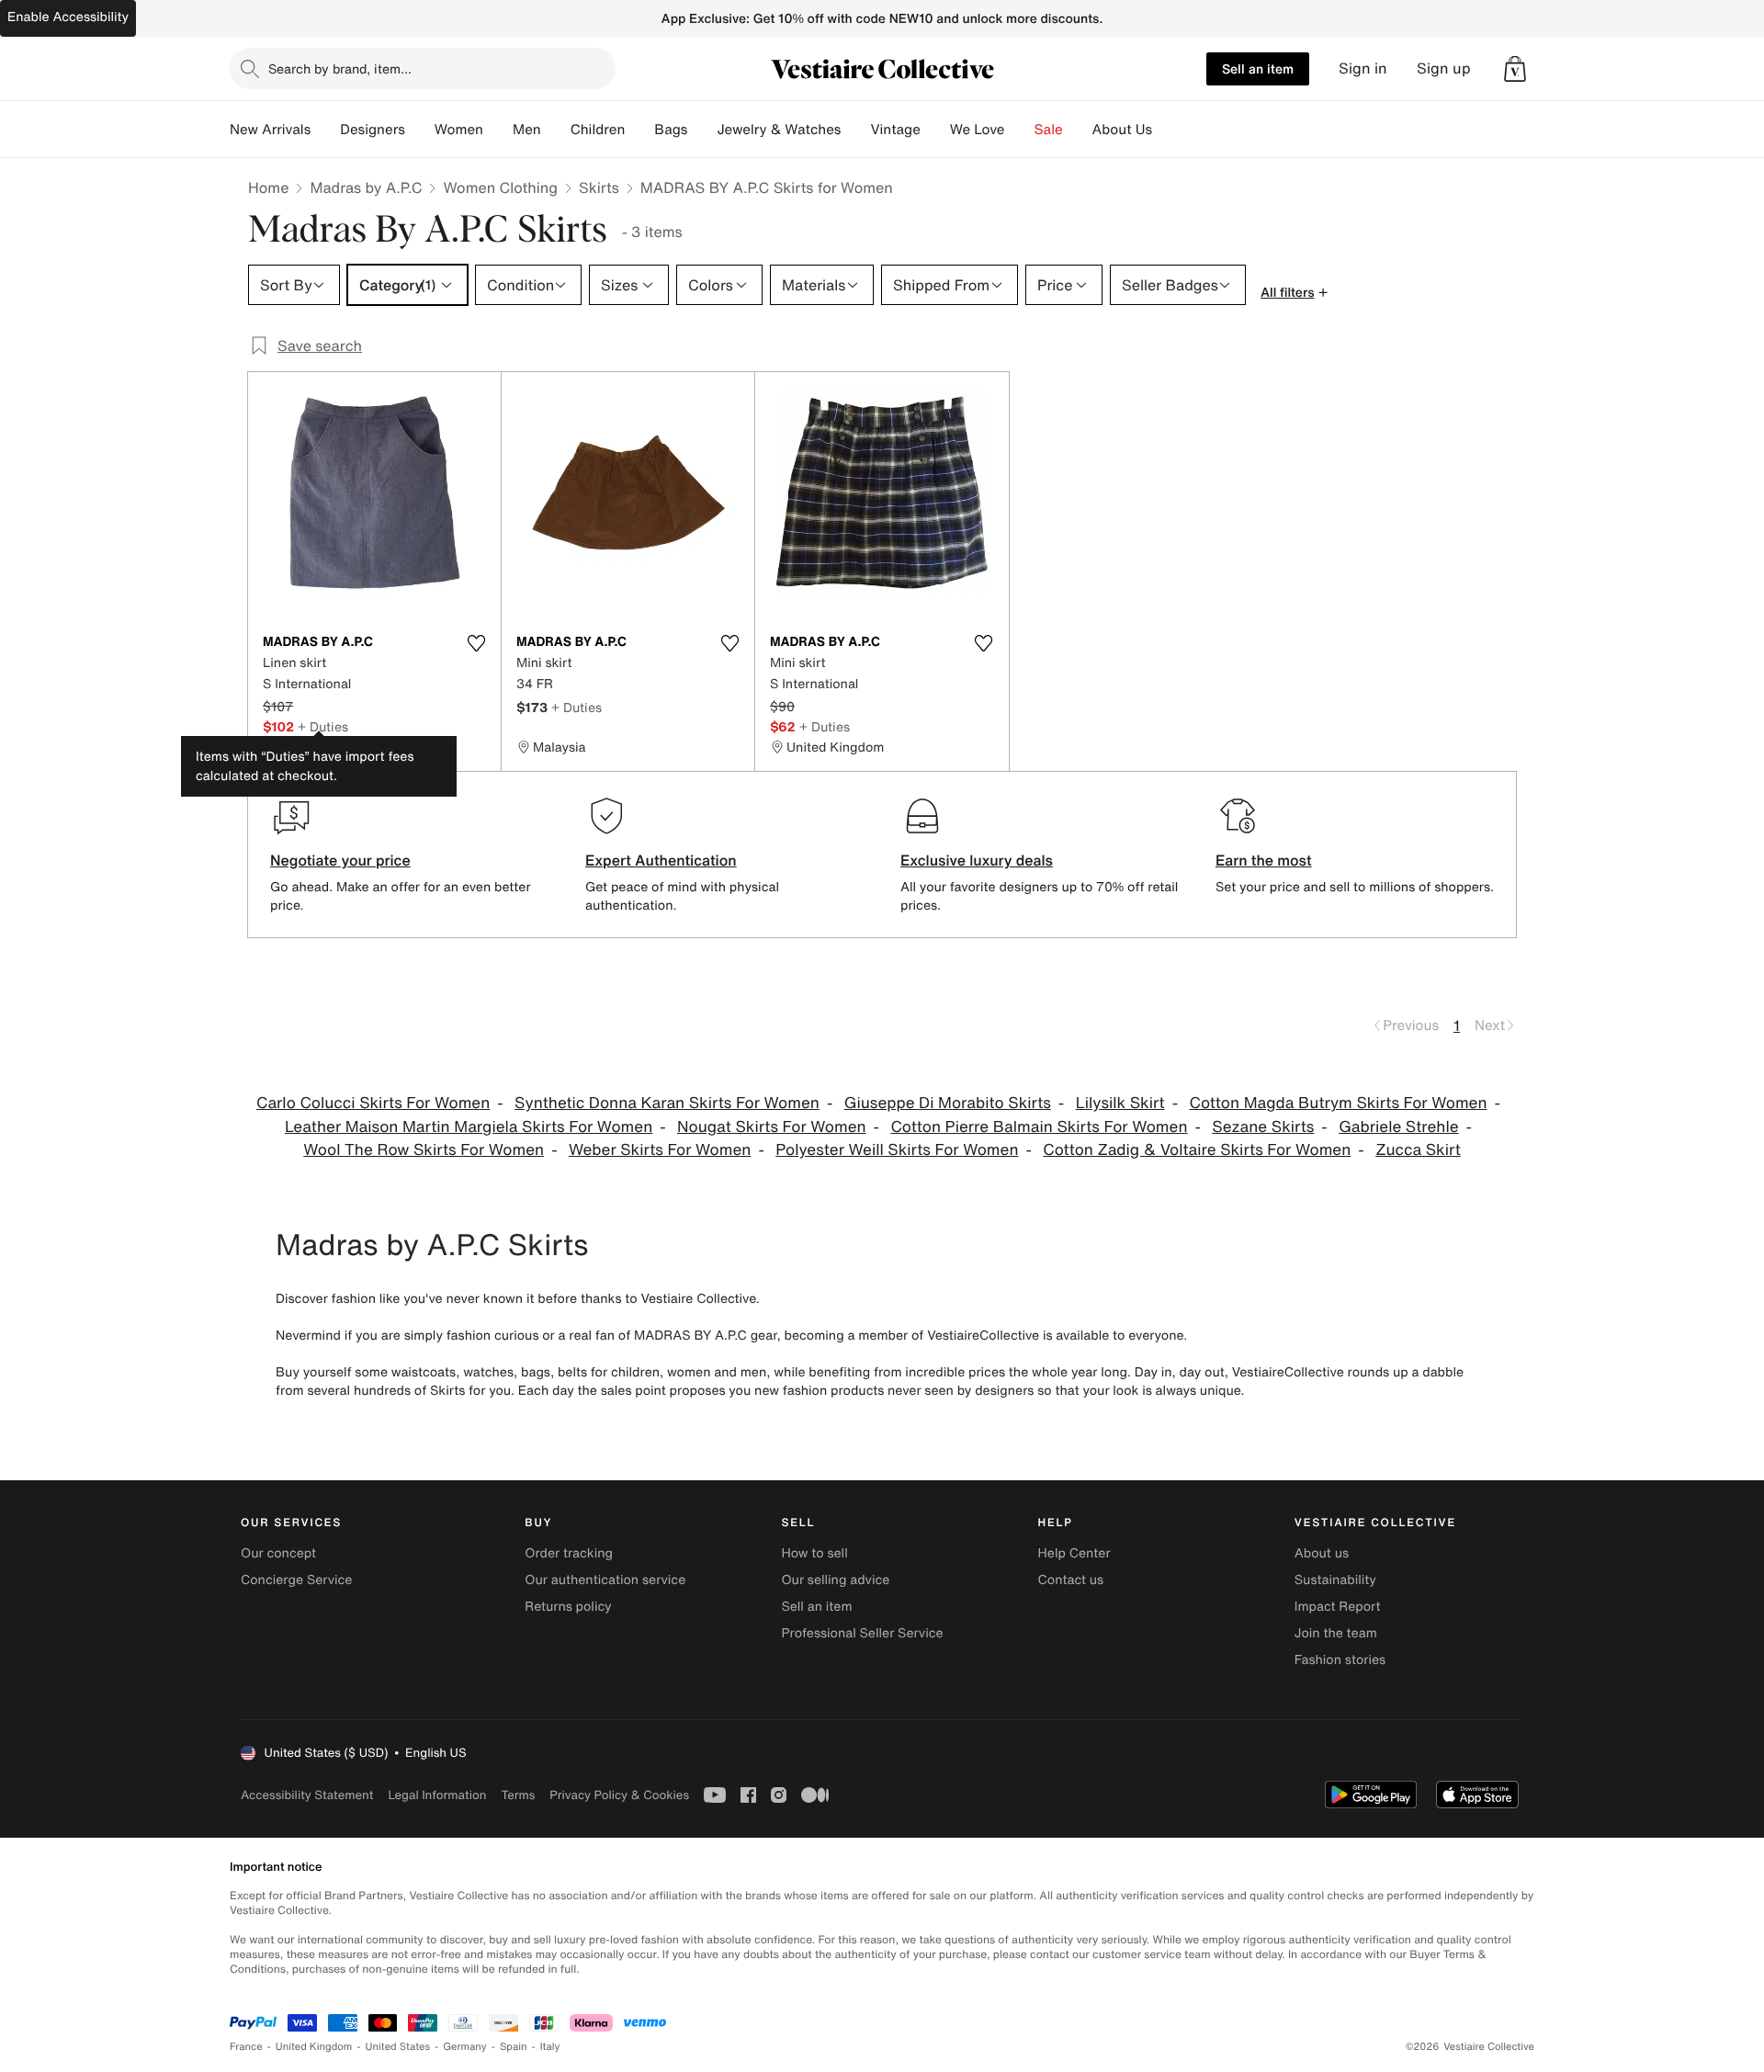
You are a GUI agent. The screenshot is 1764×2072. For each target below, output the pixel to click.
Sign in (1363, 68)
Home (268, 187)
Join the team (1336, 1633)
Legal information (437, 1795)
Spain (514, 2047)
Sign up (1444, 68)
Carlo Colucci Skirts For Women (373, 1103)
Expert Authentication (661, 860)
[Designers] (420, 130)
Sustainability (1335, 1580)
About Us (1122, 130)
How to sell (814, 1553)
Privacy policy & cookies (619, 1795)
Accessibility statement (307, 1795)
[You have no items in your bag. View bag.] (1515, 69)
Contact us (1071, 1580)
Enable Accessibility (68, 17)
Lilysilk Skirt (1120, 1103)
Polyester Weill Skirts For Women (897, 1150)
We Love (978, 130)
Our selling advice (835, 1580)
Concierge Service (296, 1580)
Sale (1049, 130)
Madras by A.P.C (366, 187)
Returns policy (568, 1607)
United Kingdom (314, 2047)
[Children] (639, 130)
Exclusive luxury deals (977, 860)
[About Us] (1167, 130)
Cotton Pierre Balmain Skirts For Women (1039, 1127)
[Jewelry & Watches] (855, 130)
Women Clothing (500, 187)
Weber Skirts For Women (660, 1150)
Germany (465, 2047)
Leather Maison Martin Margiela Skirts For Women (469, 1127)
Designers (373, 130)
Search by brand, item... (340, 68)
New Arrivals (270, 130)
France (246, 2047)
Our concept (278, 1553)
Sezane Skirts (1263, 1127)
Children (598, 130)
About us (1322, 1553)
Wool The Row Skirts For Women (424, 1150)
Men (527, 130)
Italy (550, 2047)
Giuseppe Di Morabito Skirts (948, 1103)
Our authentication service (605, 1580)
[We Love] (1020, 130)
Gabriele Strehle (1398, 1127)
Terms (518, 1795)
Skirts (599, 187)
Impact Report (1338, 1607)
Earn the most (1264, 860)
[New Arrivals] (325, 130)
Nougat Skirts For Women (772, 1127)
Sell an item (1258, 68)
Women (459, 130)
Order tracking (569, 1553)
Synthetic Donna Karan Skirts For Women (667, 1103)
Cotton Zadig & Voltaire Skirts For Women (1197, 1150)
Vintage (895, 130)
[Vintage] (935, 130)
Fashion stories (1340, 1660)
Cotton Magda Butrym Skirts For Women (1338, 1103)
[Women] (498, 130)
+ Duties (323, 726)
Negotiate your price (340, 860)
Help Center (1074, 1553)
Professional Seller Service (862, 1633)
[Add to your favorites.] (476, 643)
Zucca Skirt (1418, 1150)
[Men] (556, 130)
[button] (1515, 69)
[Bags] (702, 130)
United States (398, 2047)
